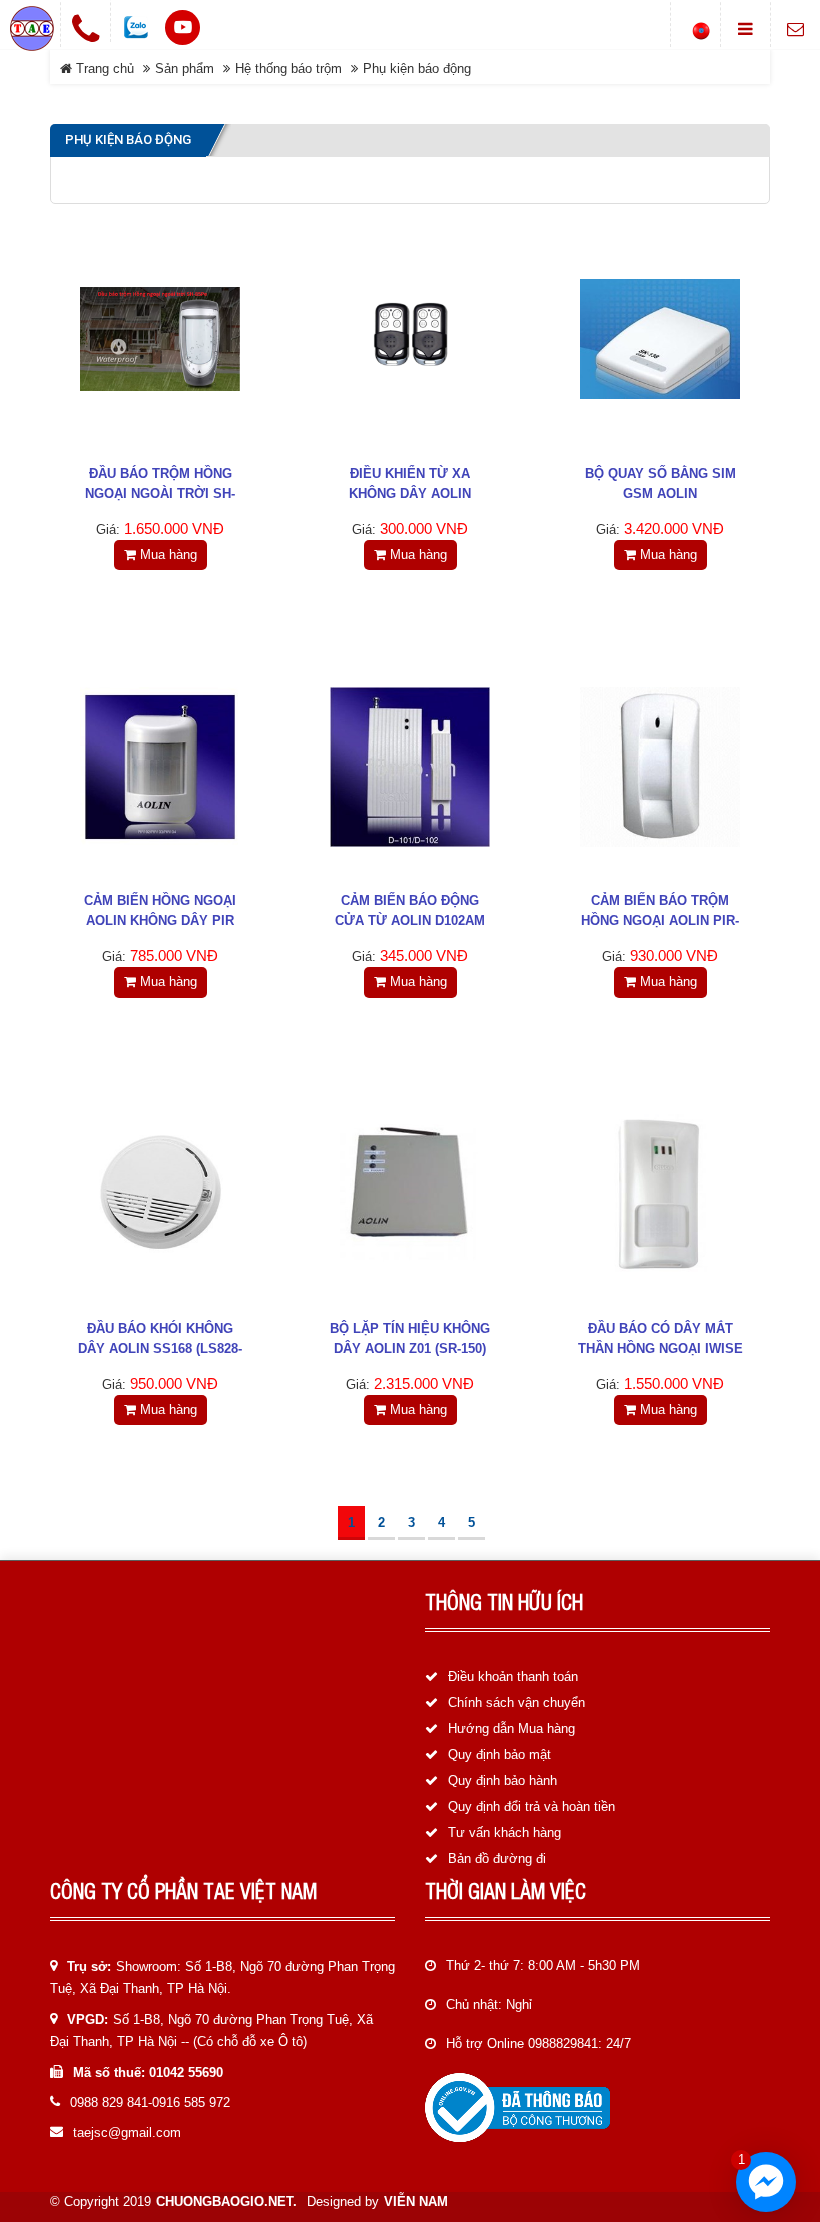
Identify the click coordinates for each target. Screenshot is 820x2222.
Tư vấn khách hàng (504, 1832)
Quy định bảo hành (502, 1780)
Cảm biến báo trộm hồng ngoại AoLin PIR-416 (660, 920)
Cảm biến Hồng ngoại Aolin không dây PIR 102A (160, 920)
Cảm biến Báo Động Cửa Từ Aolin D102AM (410, 910)
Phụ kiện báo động (417, 68)
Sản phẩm (184, 68)
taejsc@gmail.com (127, 2132)
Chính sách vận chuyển (516, 1702)
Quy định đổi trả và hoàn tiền (531, 1806)
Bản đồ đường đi (497, 1858)
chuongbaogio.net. (226, 2201)
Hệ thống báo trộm (288, 68)
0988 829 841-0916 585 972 (150, 2102)
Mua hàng (166, 554)
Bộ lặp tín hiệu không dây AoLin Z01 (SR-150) (410, 1338)
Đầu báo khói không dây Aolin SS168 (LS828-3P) (160, 1348)
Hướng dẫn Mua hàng (511, 1728)
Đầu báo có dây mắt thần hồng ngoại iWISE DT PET (660, 1348)
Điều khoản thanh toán (513, 1676)
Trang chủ (103, 68)
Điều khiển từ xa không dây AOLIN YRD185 (410, 493)
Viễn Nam (416, 2201)
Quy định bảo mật (499, 1754)
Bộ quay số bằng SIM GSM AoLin (660, 483)
